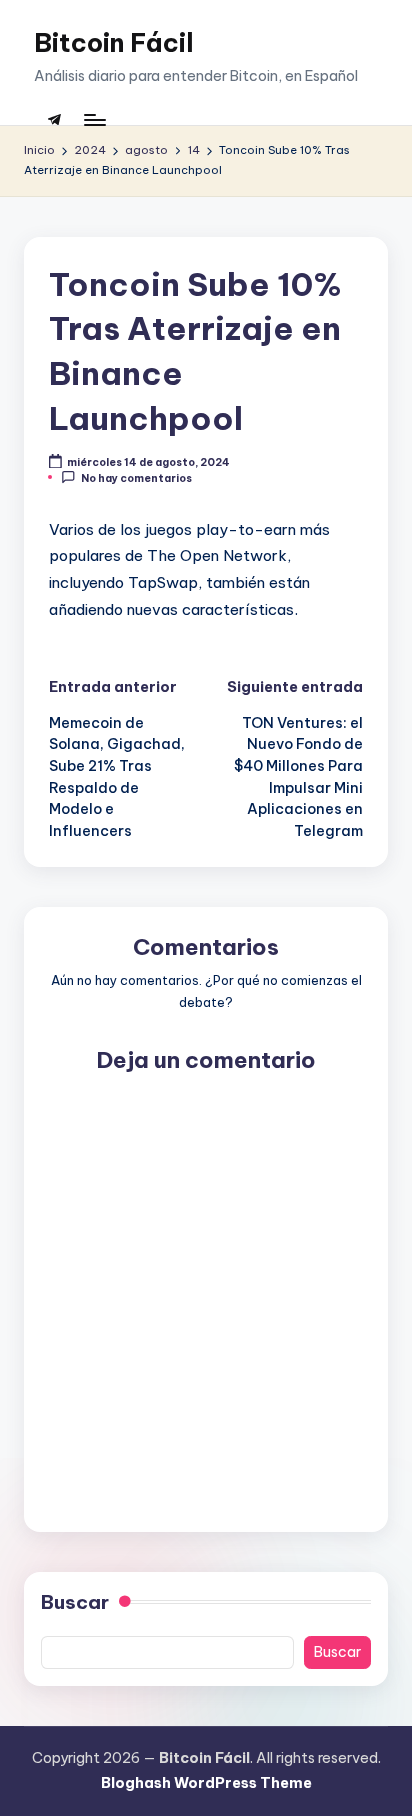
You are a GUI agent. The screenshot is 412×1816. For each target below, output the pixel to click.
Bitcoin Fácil (114, 42)
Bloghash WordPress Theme (206, 1783)
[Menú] (94, 119)
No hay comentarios (136, 477)
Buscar (75, 1602)
